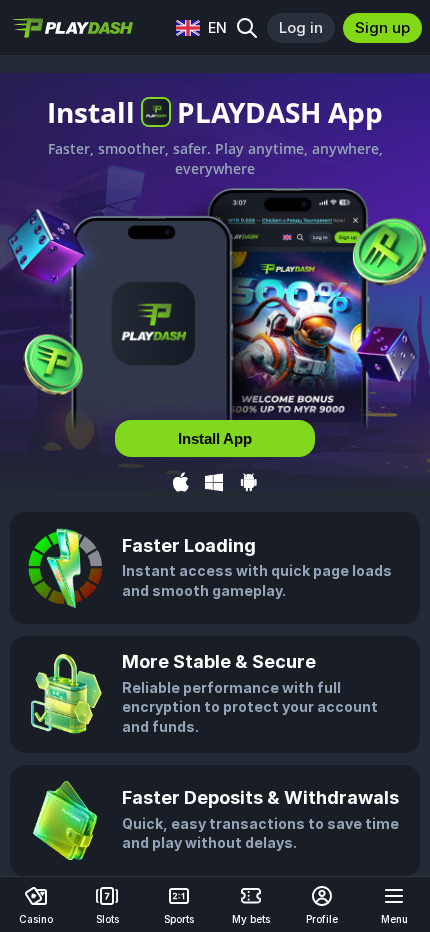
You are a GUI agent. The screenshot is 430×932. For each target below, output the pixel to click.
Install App (215, 438)
